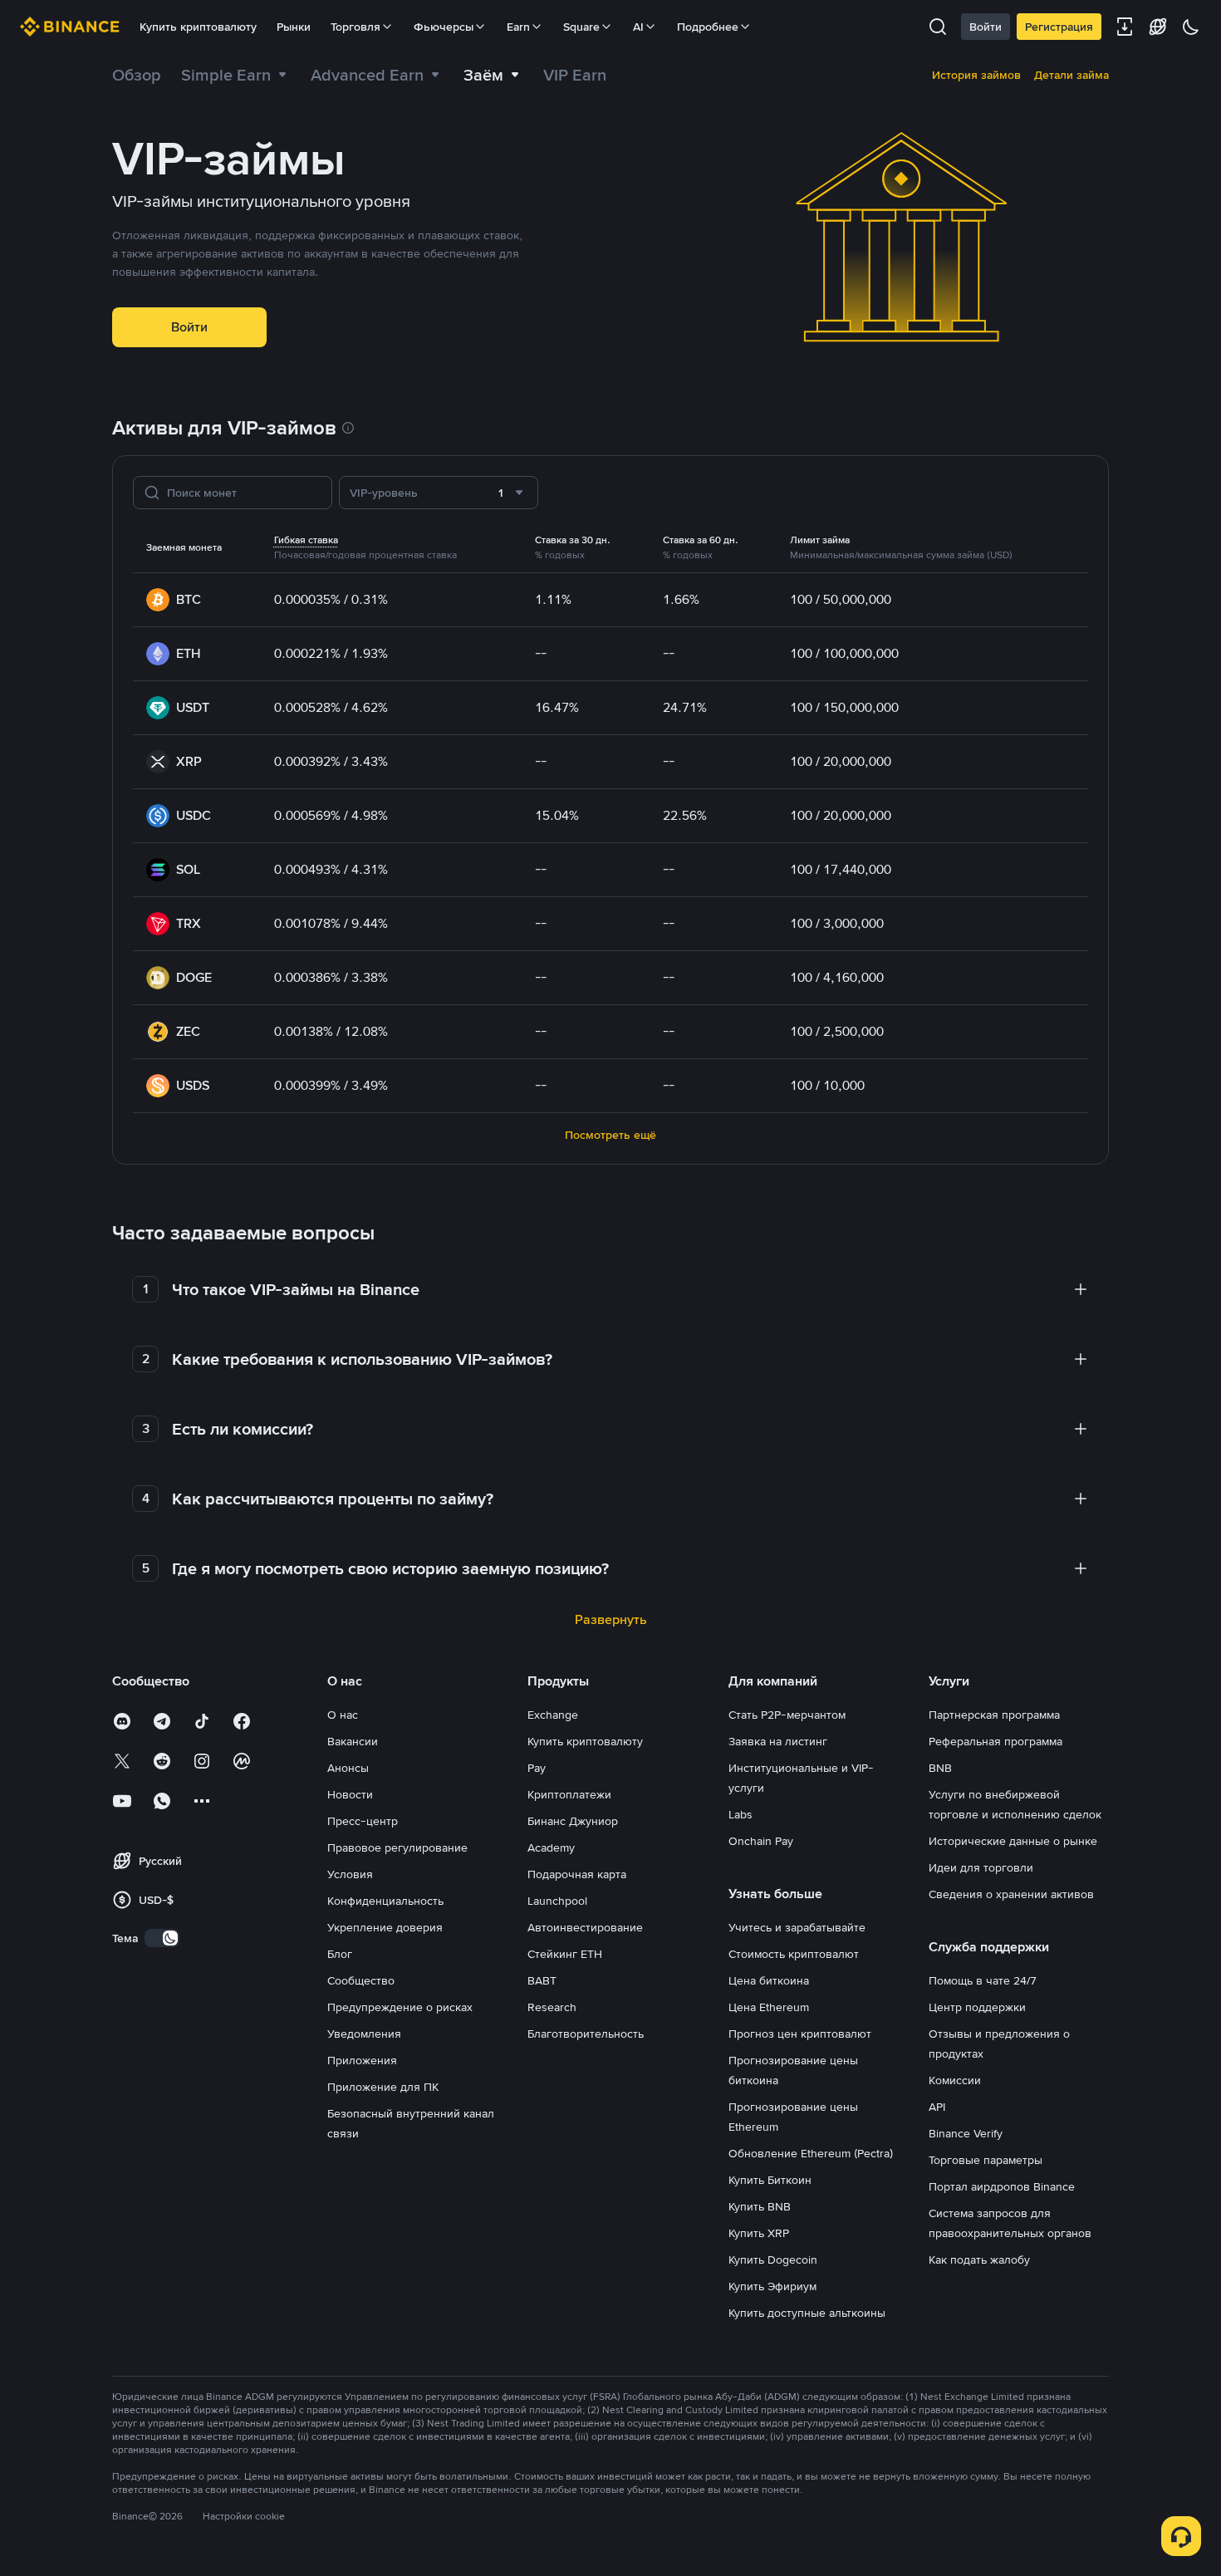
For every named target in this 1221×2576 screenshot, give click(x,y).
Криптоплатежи (569, 1794)
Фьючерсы (444, 27)
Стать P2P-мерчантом (787, 1715)
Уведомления (364, 2034)
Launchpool (557, 1901)
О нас (343, 1715)
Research (552, 2007)
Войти (986, 27)
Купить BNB (760, 2206)
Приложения (362, 2060)
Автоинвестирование (585, 1927)
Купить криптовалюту (198, 27)
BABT (542, 1980)
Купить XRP (759, 2233)
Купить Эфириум (772, 2286)
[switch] (162, 1938)
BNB (940, 1768)
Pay (537, 1768)
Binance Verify (966, 2133)
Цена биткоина (769, 1980)
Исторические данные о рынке (1013, 1841)
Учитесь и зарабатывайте (797, 1927)
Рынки (294, 27)
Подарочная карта (577, 1874)
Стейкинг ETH (565, 1954)
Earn (518, 27)
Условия (350, 1874)
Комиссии (955, 2080)
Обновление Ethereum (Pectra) (811, 2153)
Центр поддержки (977, 2007)
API (937, 2107)
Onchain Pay (761, 1841)
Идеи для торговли (981, 1867)
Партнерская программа (994, 1715)
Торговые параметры (986, 2160)
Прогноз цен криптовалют (800, 2034)
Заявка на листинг (778, 1741)
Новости (350, 1794)
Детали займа (1071, 75)
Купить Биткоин (770, 2180)
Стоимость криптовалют (794, 1954)
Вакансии (353, 1741)
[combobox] (439, 493)
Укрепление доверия (385, 1927)
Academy (551, 1847)
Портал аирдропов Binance (1002, 2186)
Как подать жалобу (979, 2260)
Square (581, 27)
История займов (976, 75)
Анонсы (348, 1768)
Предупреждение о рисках (400, 2007)
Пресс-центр (363, 1821)
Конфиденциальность (385, 1901)
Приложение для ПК (383, 2087)
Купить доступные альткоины (807, 2313)
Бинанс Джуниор (573, 1821)
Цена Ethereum (769, 2007)
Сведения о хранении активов (1011, 1894)
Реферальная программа (995, 1741)
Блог (340, 1954)
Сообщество (361, 1980)
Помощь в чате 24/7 (983, 1980)
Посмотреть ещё (610, 1135)
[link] (137, 75)
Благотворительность (586, 2034)
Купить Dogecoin (773, 2260)
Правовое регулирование (397, 1847)
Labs (740, 1814)
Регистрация (1059, 27)
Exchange (553, 1715)
